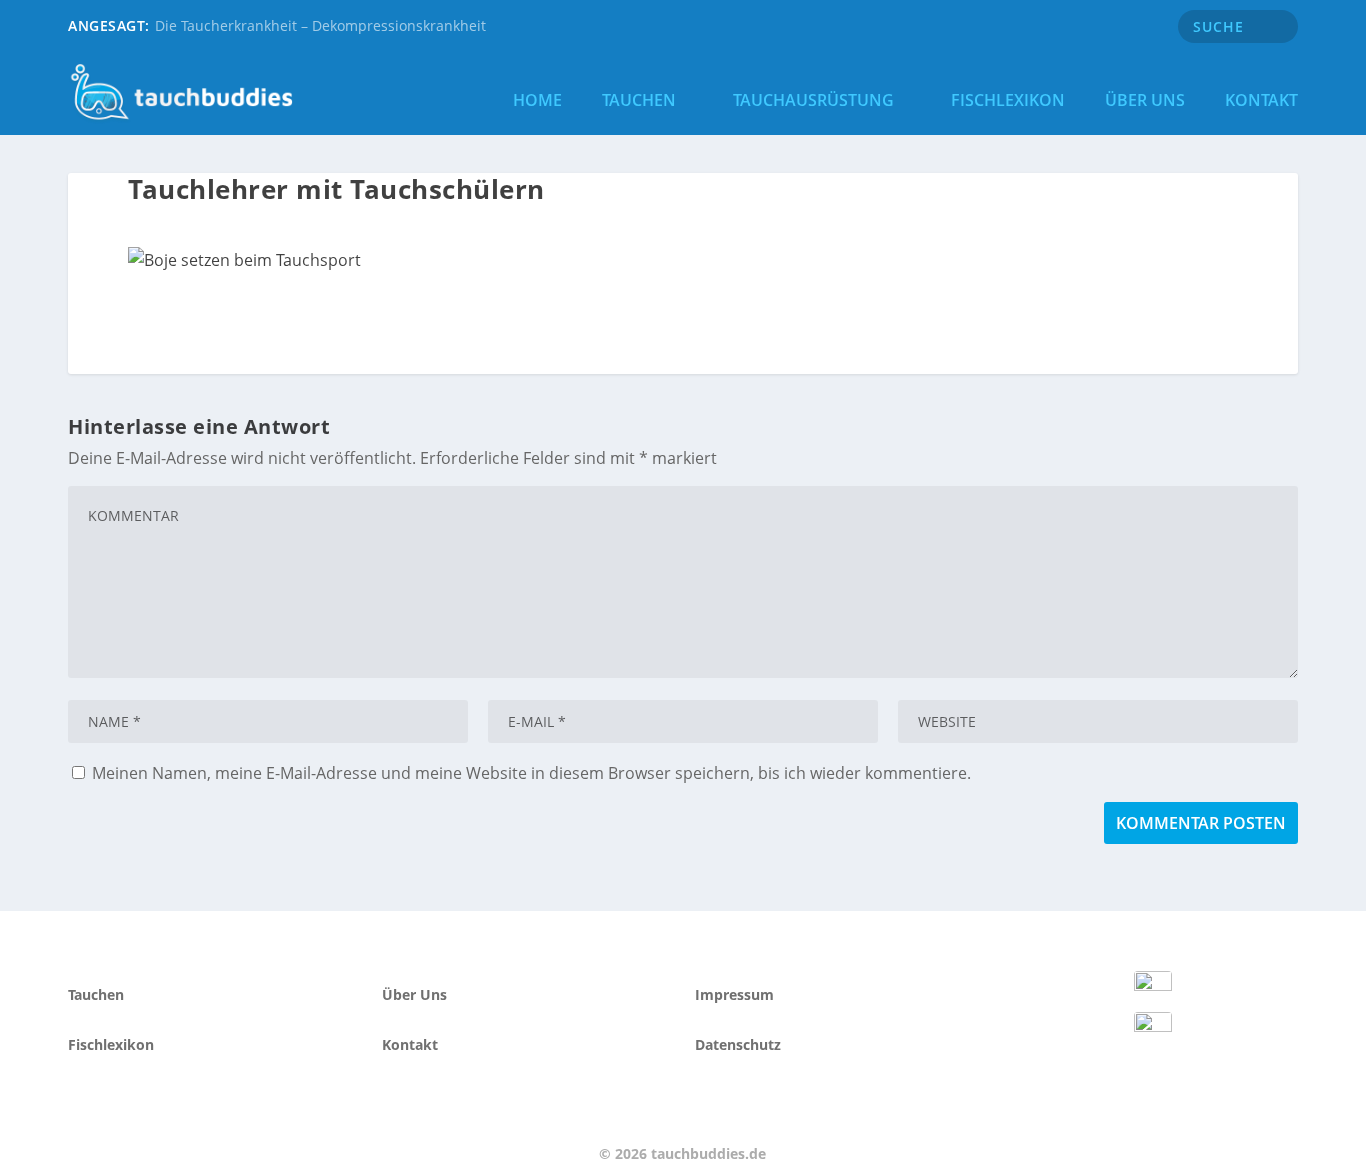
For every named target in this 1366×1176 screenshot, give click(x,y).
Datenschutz (738, 1044)
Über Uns (1145, 100)
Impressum (734, 994)
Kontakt (1261, 100)
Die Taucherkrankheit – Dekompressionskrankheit (320, 25)
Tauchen (639, 100)
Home (537, 100)
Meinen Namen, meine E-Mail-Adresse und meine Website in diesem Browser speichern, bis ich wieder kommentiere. (531, 773)
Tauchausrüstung (813, 100)
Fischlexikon (1008, 100)
